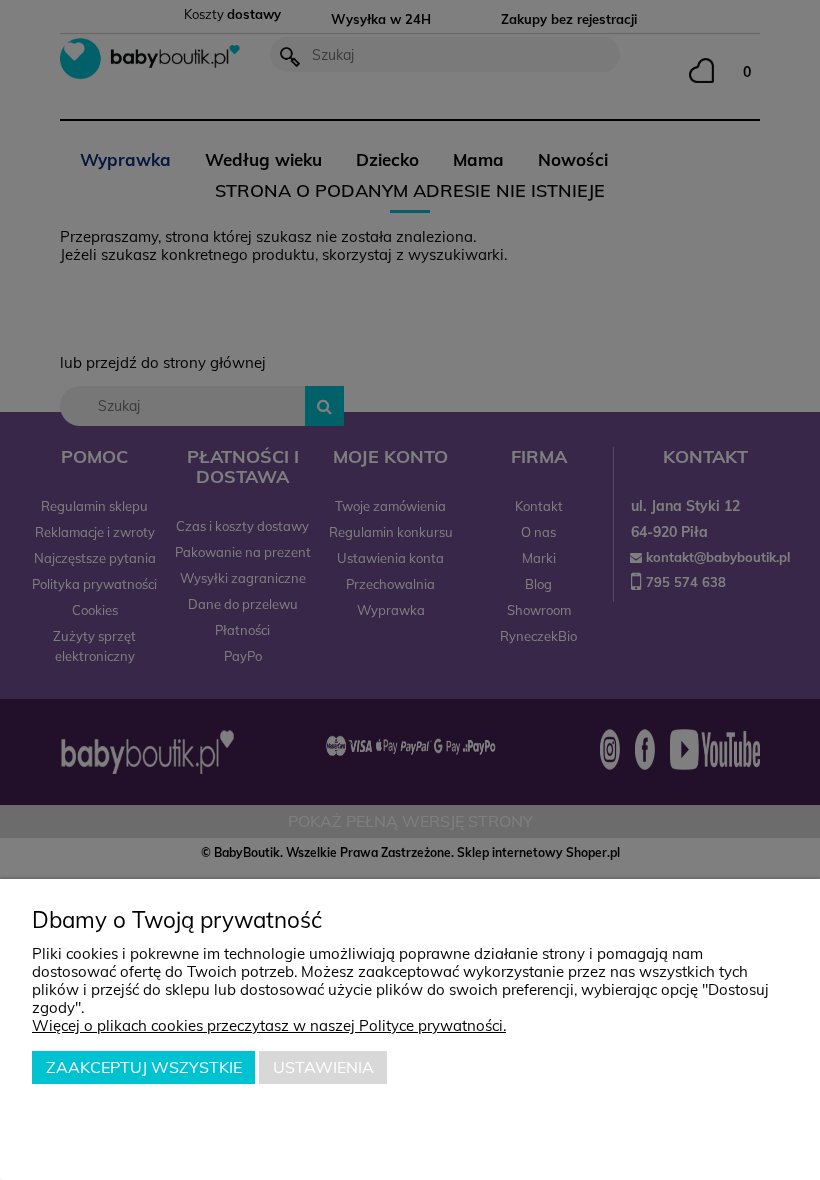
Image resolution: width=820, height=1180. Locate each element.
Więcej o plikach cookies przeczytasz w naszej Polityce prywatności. (269, 1025)
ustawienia (323, 1067)
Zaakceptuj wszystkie (144, 1067)
